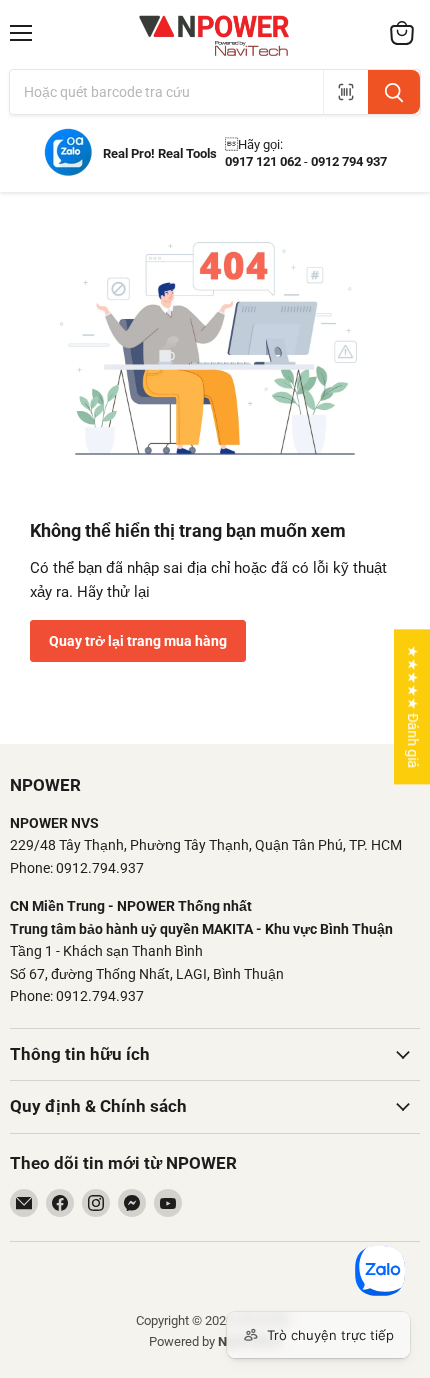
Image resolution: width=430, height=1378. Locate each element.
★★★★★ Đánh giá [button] (413, 706)
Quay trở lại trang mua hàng (138, 641)
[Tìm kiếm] (394, 92)
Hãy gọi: (254, 144)
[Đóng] (66, 1133)
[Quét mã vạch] (345, 92)
